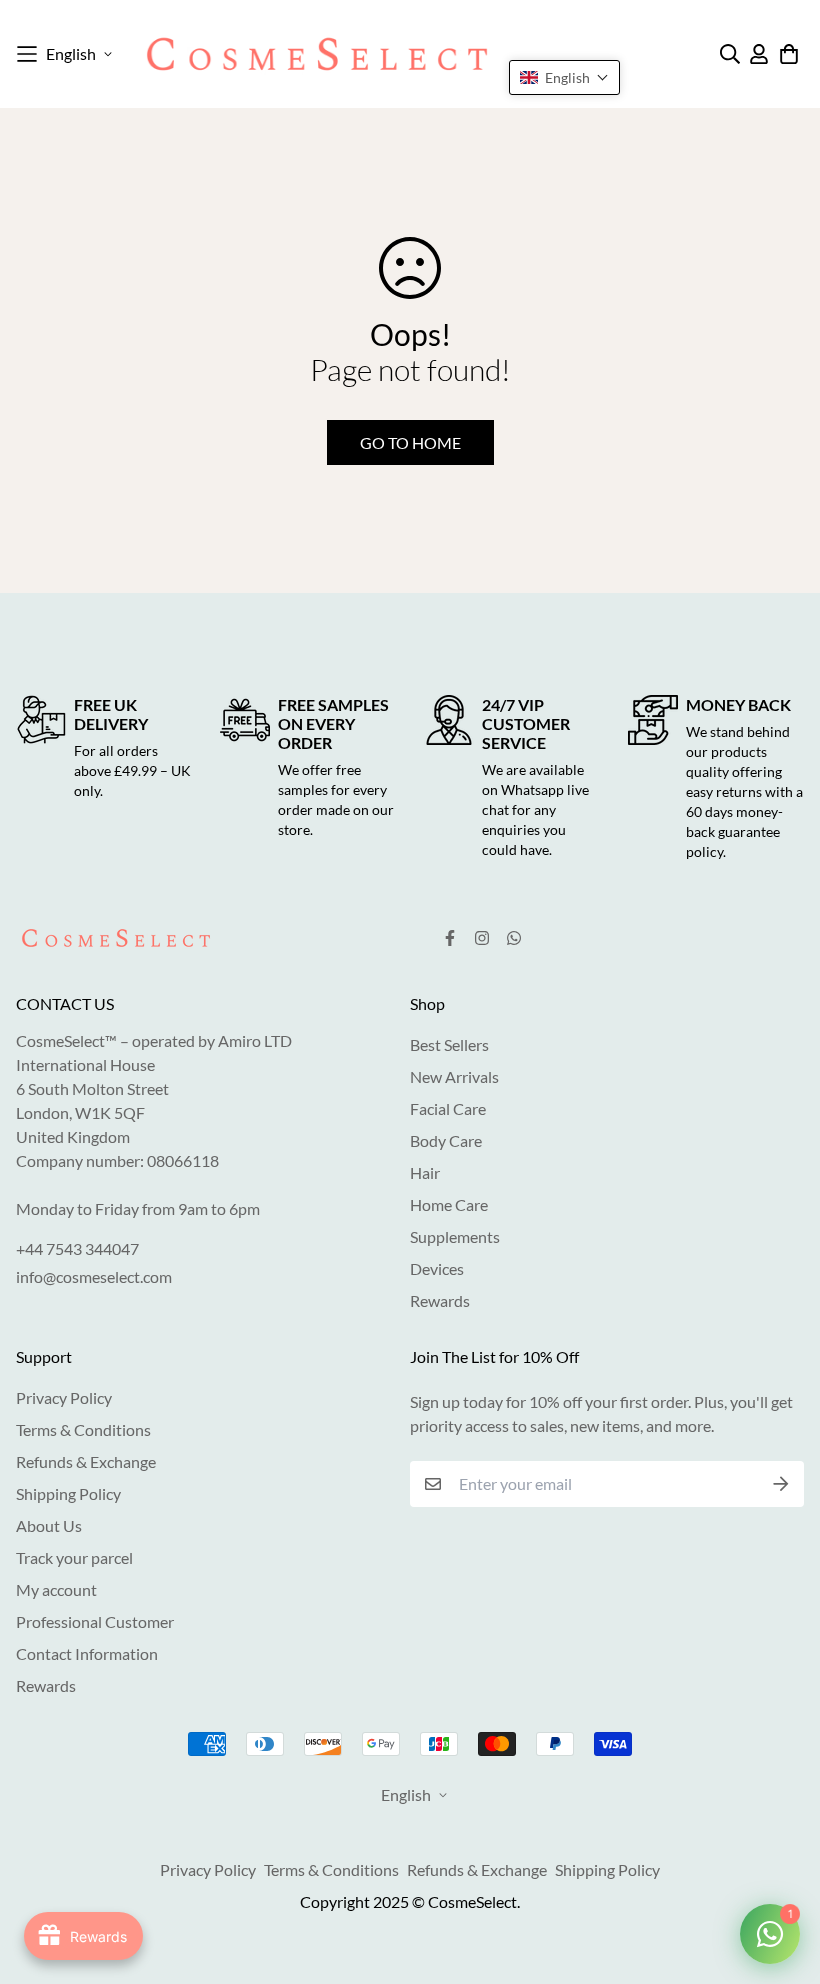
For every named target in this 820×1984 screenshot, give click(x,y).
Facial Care (448, 1108)
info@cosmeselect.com (94, 1276)
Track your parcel (74, 1557)
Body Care (446, 1140)
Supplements (455, 1236)
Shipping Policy (68, 1493)
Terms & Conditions (83, 1429)
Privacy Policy (64, 1397)
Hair (425, 1172)
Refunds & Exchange (86, 1461)
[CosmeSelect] (317, 54)
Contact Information (87, 1653)
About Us (49, 1525)
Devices (437, 1268)
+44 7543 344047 (77, 1248)
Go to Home (410, 442)
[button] (564, 77)
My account (56, 1589)
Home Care (449, 1204)
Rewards (440, 1300)
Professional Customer (95, 1621)
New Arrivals (454, 1076)
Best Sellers (449, 1044)
